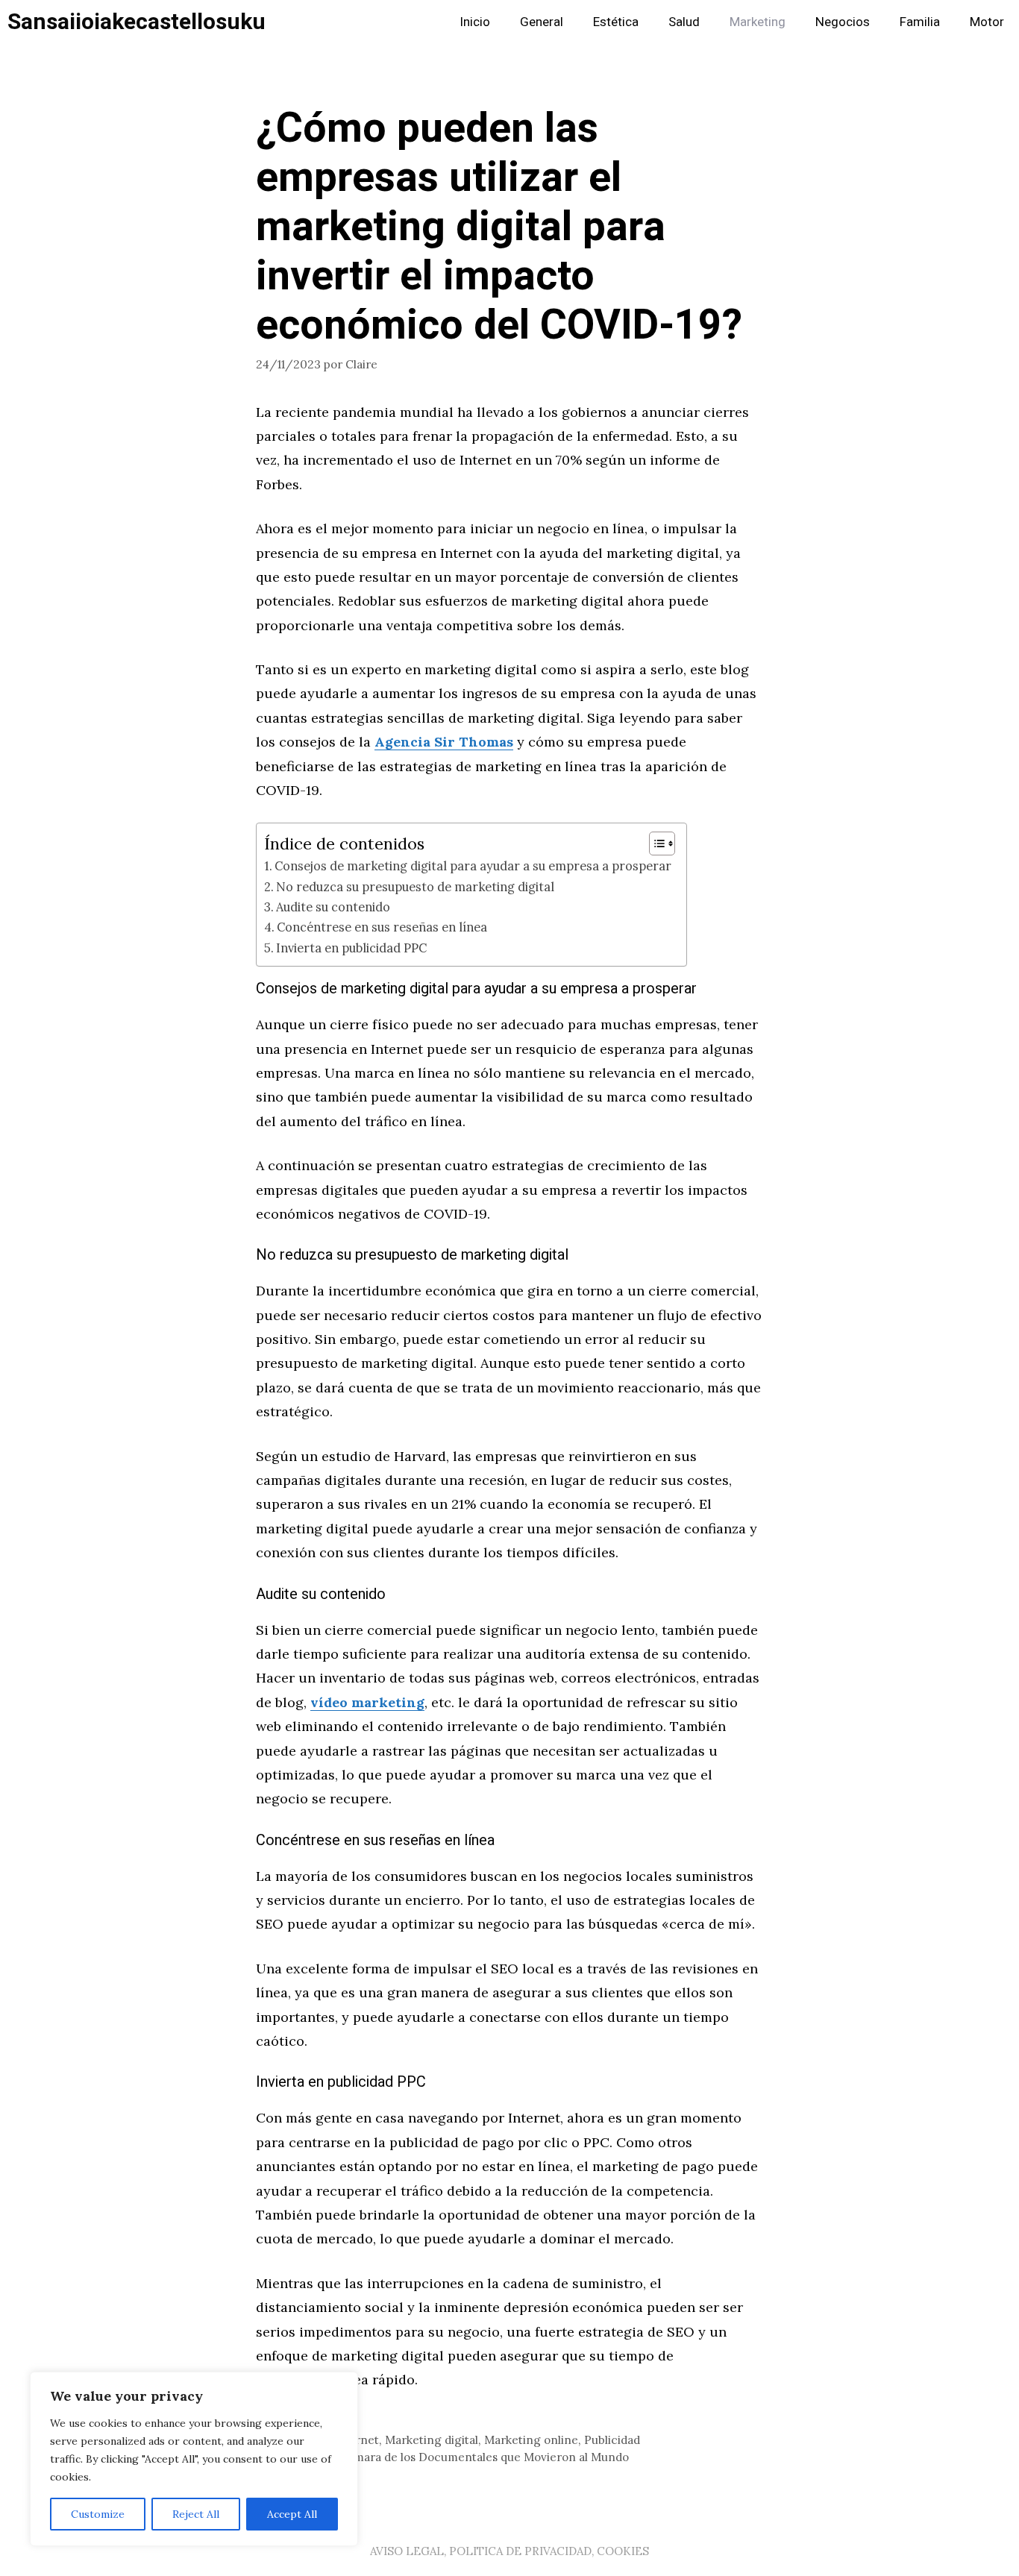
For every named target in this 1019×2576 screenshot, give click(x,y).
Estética (616, 22)
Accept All (292, 2514)
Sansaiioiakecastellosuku (137, 22)
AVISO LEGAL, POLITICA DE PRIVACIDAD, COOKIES (509, 2551)
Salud (684, 22)
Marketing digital (432, 2440)
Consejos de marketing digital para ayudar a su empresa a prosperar (473, 866)
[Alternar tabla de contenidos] (655, 844)
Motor (987, 22)
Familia (920, 22)
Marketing (758, 22)
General (542, 22)
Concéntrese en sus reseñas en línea (382, 927)
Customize (98, 2514)
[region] (194, 2459)
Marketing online (531, 2440)
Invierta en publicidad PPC (351, 948)
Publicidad (612, 2440)
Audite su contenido (333, 907)
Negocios (843, 22)
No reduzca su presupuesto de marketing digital (415, 887)
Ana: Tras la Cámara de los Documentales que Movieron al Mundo (451, 2457)
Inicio (475, 22)
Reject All (196, 2514)
